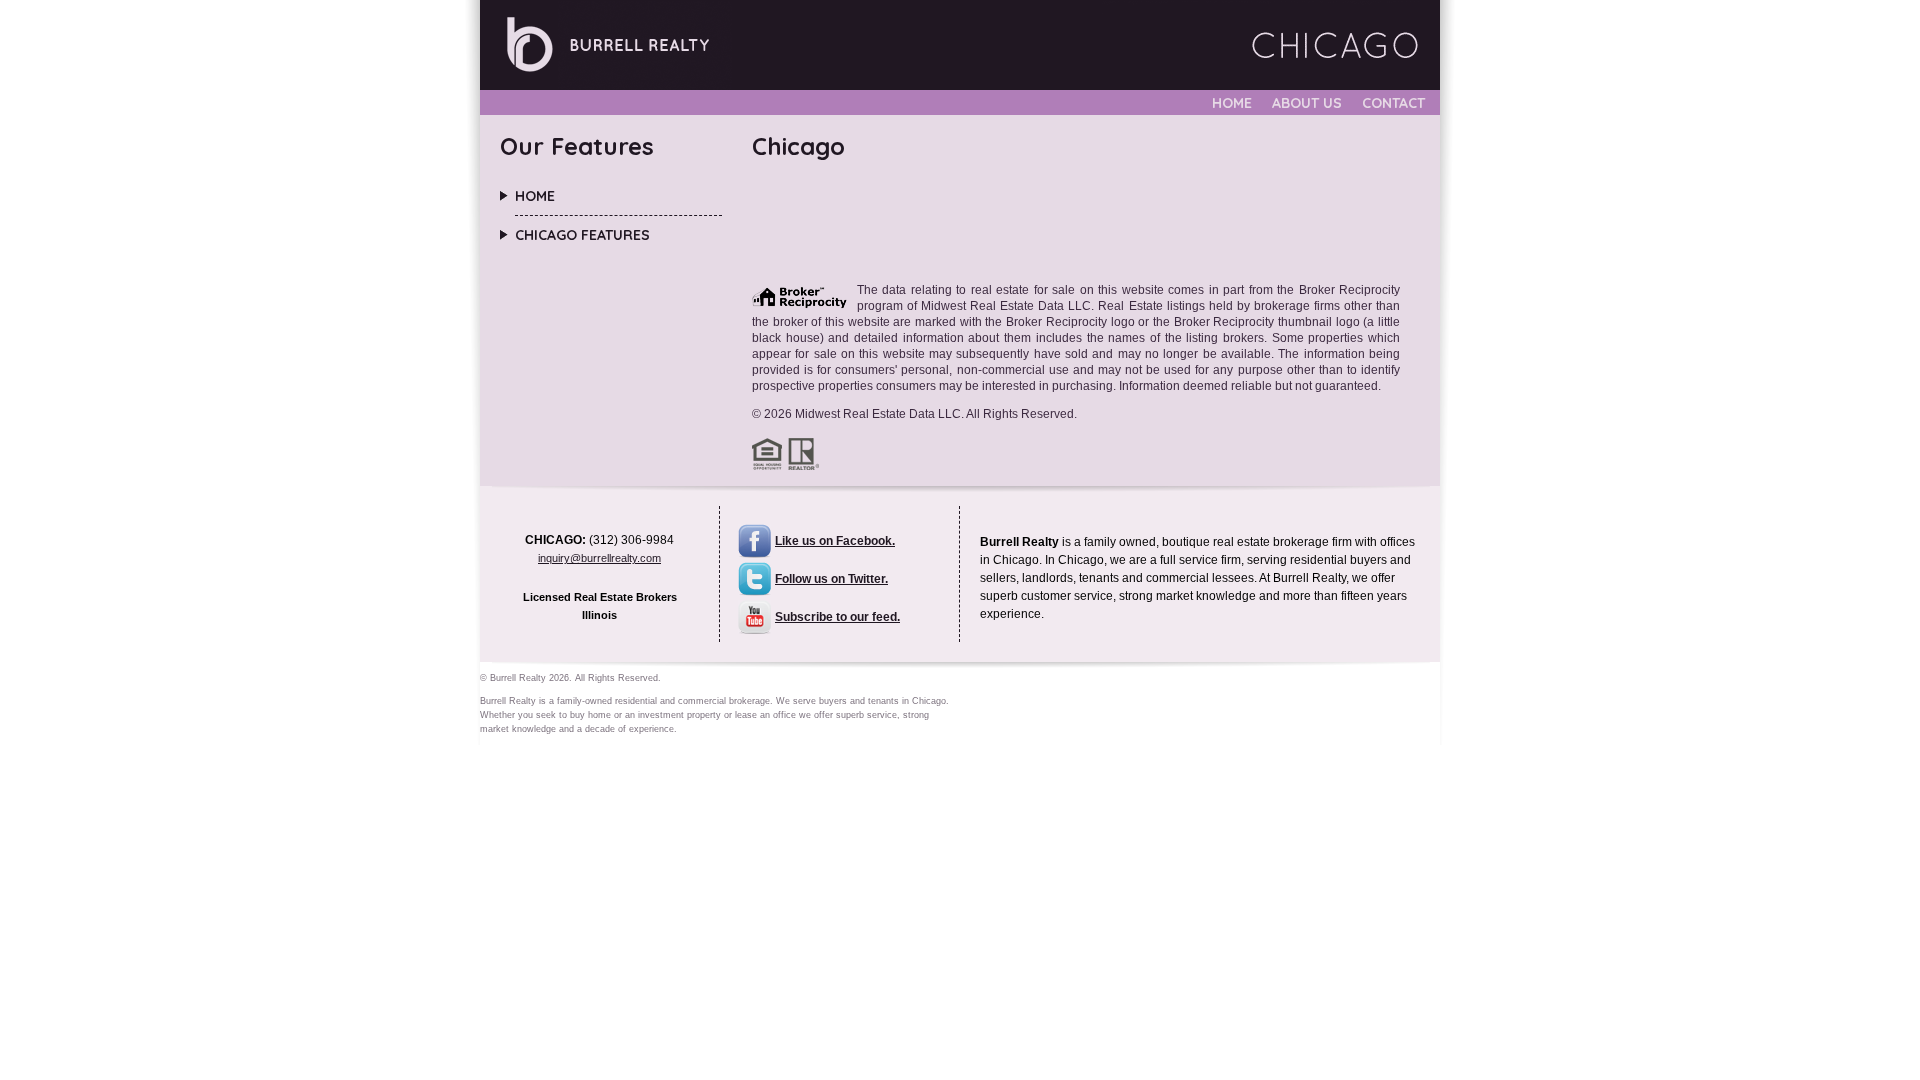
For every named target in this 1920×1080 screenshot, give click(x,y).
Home (1232, 103)
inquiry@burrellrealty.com (599, 558)
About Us (1307, 103)
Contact (1393, 103)
